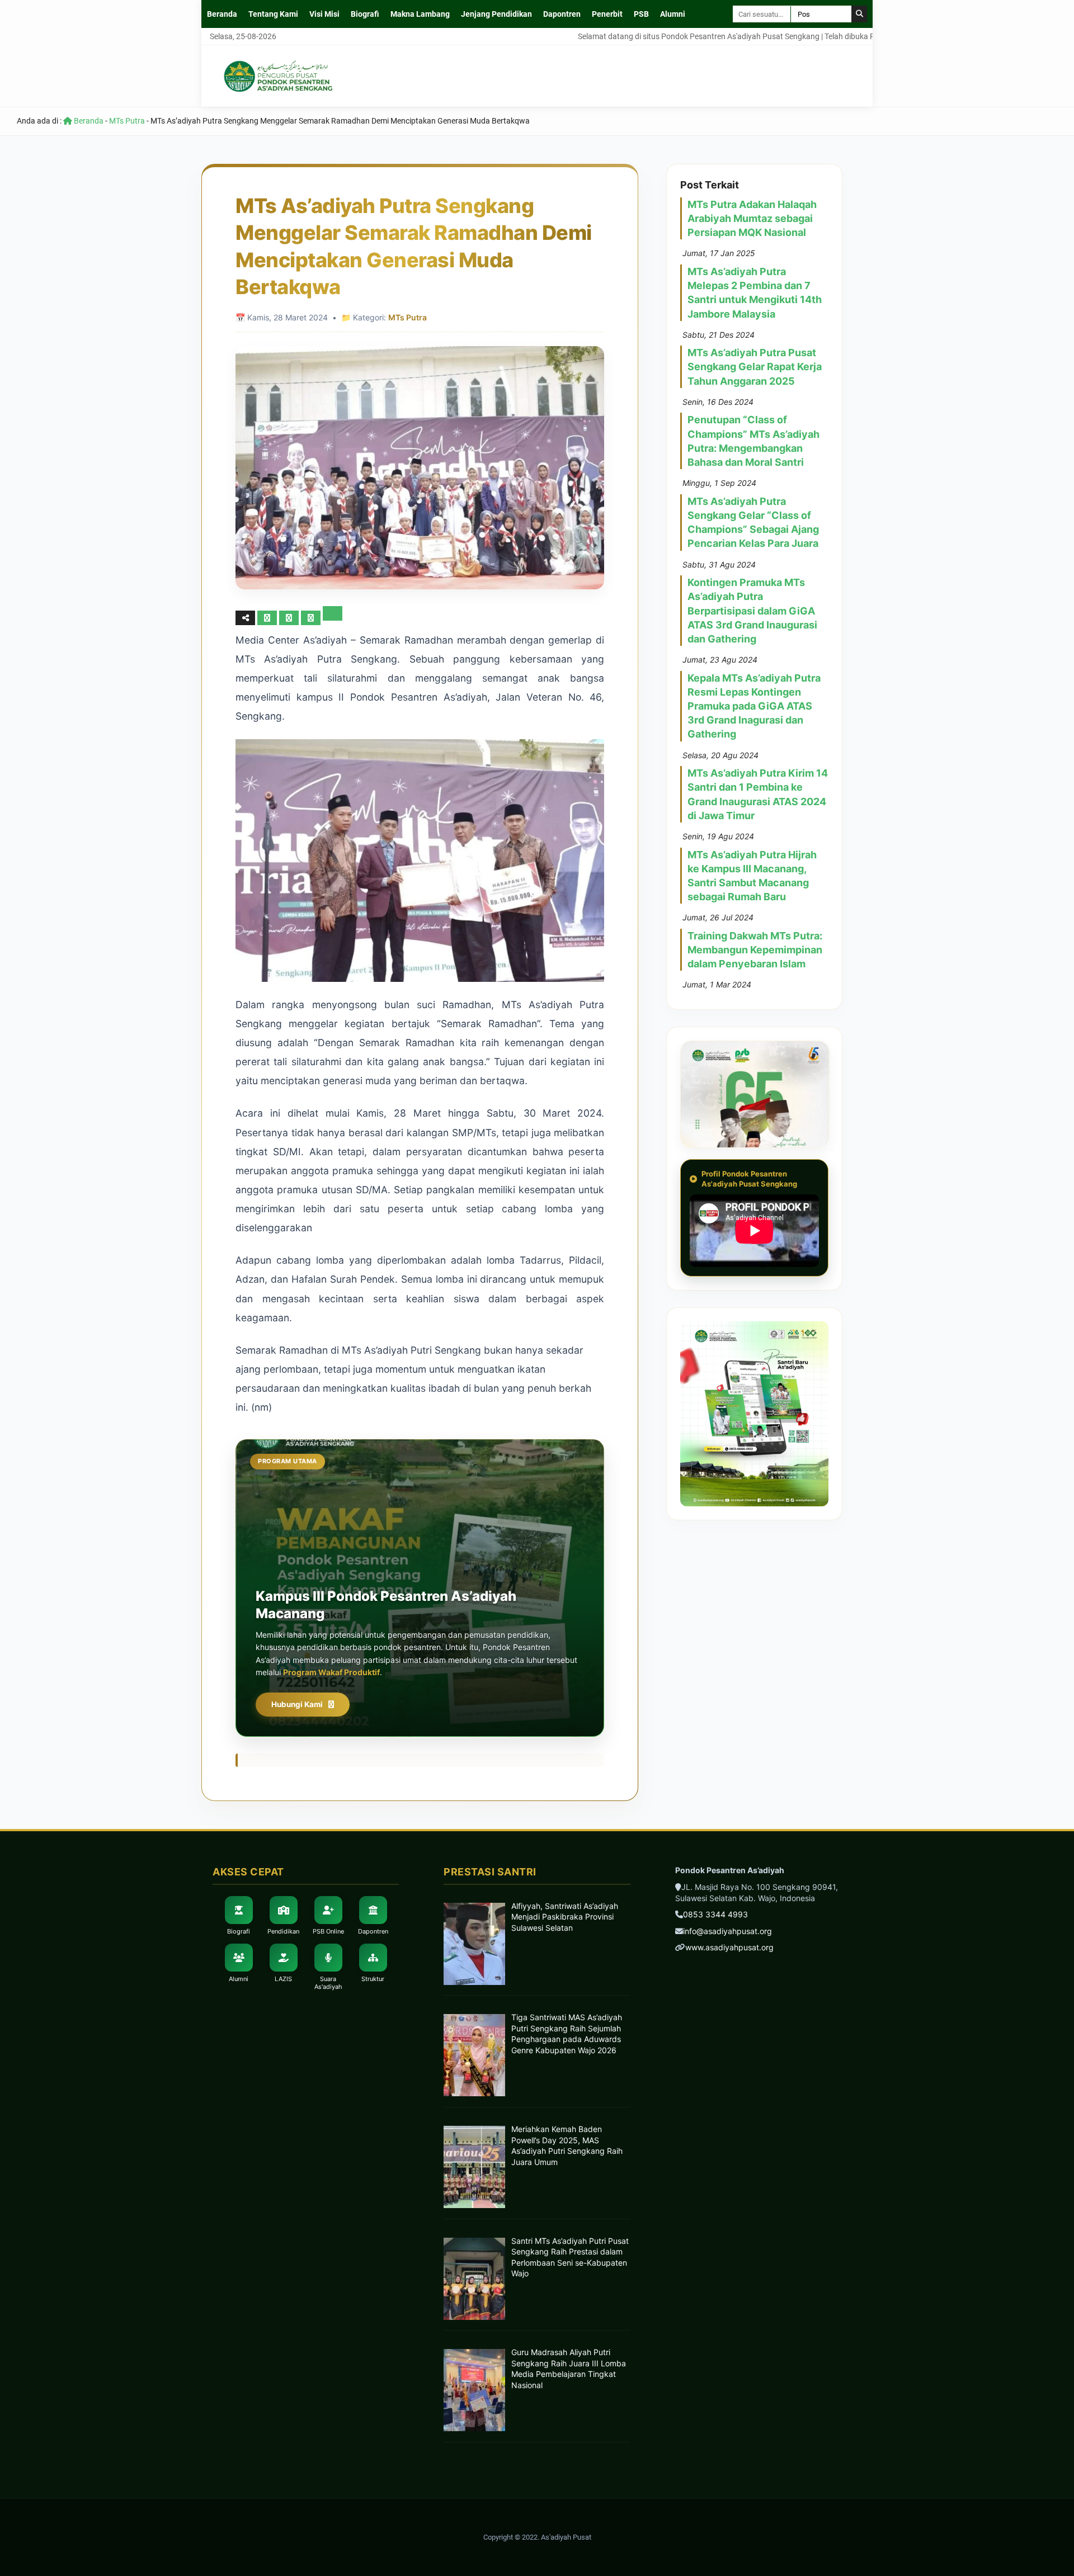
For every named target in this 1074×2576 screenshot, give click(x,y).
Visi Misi (324, 14)
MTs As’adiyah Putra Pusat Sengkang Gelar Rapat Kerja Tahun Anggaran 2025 (755, 367)
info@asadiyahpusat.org (727, 1931)
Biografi (365, 14)
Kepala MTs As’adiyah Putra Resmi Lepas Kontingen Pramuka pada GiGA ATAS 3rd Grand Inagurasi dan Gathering (754, 706)
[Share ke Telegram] (333, 618)
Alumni (673, 14)
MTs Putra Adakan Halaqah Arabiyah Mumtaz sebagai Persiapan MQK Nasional (752, 218)
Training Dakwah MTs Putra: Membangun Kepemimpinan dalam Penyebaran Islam (755, 950)
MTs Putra (127, 121)
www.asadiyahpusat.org (729, 1947)
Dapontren (562, 14)
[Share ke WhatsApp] (312, 618)
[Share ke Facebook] (268, 618)
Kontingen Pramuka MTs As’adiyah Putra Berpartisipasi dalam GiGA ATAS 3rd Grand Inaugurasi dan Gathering (752, 611)
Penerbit (607, 14)
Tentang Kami (273, 14)
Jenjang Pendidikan (496, 14)
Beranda (222, 14)
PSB (641, 14)
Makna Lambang (420, 14)
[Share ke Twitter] (290, 618)
